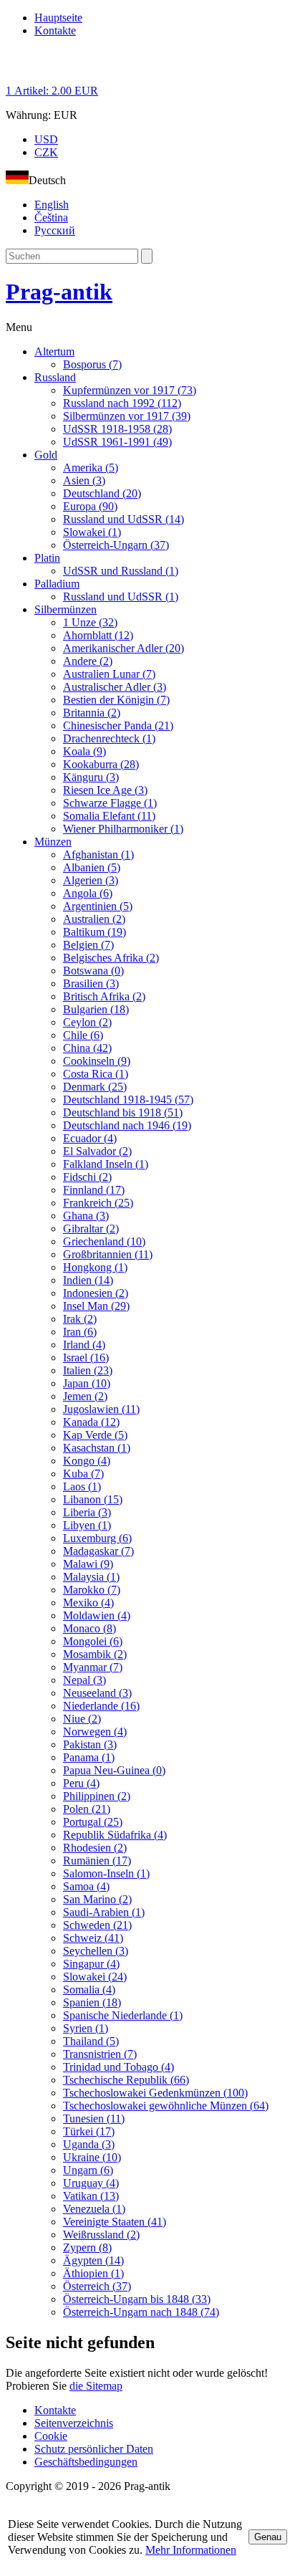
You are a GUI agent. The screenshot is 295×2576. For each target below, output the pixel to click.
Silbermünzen (66, 609)
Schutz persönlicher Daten (94, 2449)
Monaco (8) (90, 1628)
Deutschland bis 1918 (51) (123, 1112)
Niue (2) (82, 1719)
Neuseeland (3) (97, 1693)
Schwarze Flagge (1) (110, 803)
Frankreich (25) (98, 1203)
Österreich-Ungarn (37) (116, 545)
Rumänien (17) (97, 1861)
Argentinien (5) (98, 906)
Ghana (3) (86, 1216)
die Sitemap (96, 2386)
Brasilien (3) (91, 983)
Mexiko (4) (88, 1603)
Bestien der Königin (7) (116, 700)
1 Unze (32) (90, 622)
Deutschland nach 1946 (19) (127, 1125)
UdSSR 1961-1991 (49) (117, 442)
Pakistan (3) (90, 1744)
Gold (46, 455)
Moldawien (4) (97, 1615)
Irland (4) (84, 1345)
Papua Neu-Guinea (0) (114, 1770)
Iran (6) (80, 1332)
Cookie (51, 2436)
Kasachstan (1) (97, 1448)
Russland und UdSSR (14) (124, 519)
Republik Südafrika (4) (115, 1835)
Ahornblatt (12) (98, 635)
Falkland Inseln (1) (106, 1164)
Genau (268, 2537)
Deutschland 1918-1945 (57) (128, 1100)
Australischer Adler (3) (115, 687)
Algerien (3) (91, 880)
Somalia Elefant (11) (109, 816)
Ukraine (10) (92, 2157)
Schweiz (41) (93, 1938)
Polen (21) (87, 1809)
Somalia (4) (89, 1990)
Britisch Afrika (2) (104, 996)
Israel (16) (86, 1358)
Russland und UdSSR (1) (121, 597)
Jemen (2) (85, 1396)
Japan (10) (87, 1383)
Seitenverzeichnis (74, 2423)
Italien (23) (88, 1370)
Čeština (51, 217)
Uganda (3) (89, 2144)
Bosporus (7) (92, 364)
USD (46, 139)
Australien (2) (94, 919)
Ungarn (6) (88, 2170)
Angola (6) (88, 893)
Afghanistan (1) (98, 854)
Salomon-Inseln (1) (106, 1873)
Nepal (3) (84, 1680)
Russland (55, 377)
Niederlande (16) (101, 1706)
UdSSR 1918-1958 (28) (117, 429)
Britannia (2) (92, 713)
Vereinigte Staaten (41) (115, 2222)
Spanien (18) (92, 2002)
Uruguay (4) (91, 2183)
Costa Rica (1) (96, 1074)
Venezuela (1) (94, 2209)
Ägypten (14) (93, 2260)
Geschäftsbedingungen (86, 2462)
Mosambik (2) (95, 1654)
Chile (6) (83, 1035)
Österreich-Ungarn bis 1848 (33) (137, 2299)
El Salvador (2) (97, 1151)
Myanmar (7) (93, 1667)
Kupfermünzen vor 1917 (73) (130, 390)
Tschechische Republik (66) (126, 2080)
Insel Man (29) (96, 1306)
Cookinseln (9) (97, 1061)
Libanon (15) (93, 1499)
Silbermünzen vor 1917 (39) (127, 416)
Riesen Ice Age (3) (105, 790)
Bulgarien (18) (96, 1009)
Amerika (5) (91, 468)
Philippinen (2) (97, 1796)
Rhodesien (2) (95, 1848)
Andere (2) (88, 661)
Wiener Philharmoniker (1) (123, 829)
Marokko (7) (92, 1590)
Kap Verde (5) (95, 1435)
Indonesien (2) (96, 1293)
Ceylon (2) (87, 1022)
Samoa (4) (86, 1886)
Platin (47, 558)
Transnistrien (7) (100, 2054)
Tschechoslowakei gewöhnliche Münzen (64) (166, 2106)
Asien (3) (84, 480)
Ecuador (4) (90, 1138)
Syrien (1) (86, 2028)
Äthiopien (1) (93, 2273)
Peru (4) (81, 1783)
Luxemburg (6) (97, 1538)
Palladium (57, 584)
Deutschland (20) (102, 493)
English (52, 205)
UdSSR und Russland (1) (121, 571)
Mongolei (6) (93, 1641)
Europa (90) (90, 506)
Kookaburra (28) (101, 764)
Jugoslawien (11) (101, 1409)
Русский (55, 230)
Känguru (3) (91, 777)
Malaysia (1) (91, 1577)
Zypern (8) (87, 2247)
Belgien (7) (88, 945)
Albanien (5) (92, 867)
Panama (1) (89, 1757)
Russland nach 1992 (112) (122, 403)
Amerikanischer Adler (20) (124, 648)
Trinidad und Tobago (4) (119, 2067)
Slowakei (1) (92, 532)
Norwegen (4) (95, 1732)
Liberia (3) (87, 1512)
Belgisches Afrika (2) (111, 958)
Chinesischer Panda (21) (118, 726)
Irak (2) (80, 1319)
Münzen (53, 842)
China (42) (87, 1048)
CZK (46, 152)
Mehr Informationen (191, 2550)
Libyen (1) (87, 1525)
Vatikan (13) (91, 2196)
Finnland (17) (94, 1190)
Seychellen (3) (96, 1951)
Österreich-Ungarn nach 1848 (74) (141, 2312)
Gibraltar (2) (91, 1229)
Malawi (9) (88, 1564)
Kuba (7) (83, 1474)
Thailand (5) (91, 2041)
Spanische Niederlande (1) (123, 2015)
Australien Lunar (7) (109, 674)
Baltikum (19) (95, 932)
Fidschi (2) (87, 1177)
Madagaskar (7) (98, 1551)
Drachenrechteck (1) (109, 738)
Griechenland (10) (104, 1241)
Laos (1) (82, 1486)
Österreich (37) (97, 2286)
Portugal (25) (93, 1822)
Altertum (54, 351)
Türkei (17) (89, 2131)
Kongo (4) (87, 1461)
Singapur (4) (91, 1964)
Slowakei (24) (95, 1977)
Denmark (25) (95, 1087)
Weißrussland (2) (101, 2235)
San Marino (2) (97, 1899)
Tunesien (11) (94, 2118)
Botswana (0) (93, 971)
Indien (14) (88, 1280)
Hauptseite (58, 18)
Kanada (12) (91, 1422)
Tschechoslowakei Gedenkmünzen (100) (155, 2093)
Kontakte (55, 30)
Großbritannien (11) (108, 1254)
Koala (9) (84, 751)
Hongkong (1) (95, 1267)
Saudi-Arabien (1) (104, 1912)
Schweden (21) (97, 1925)
